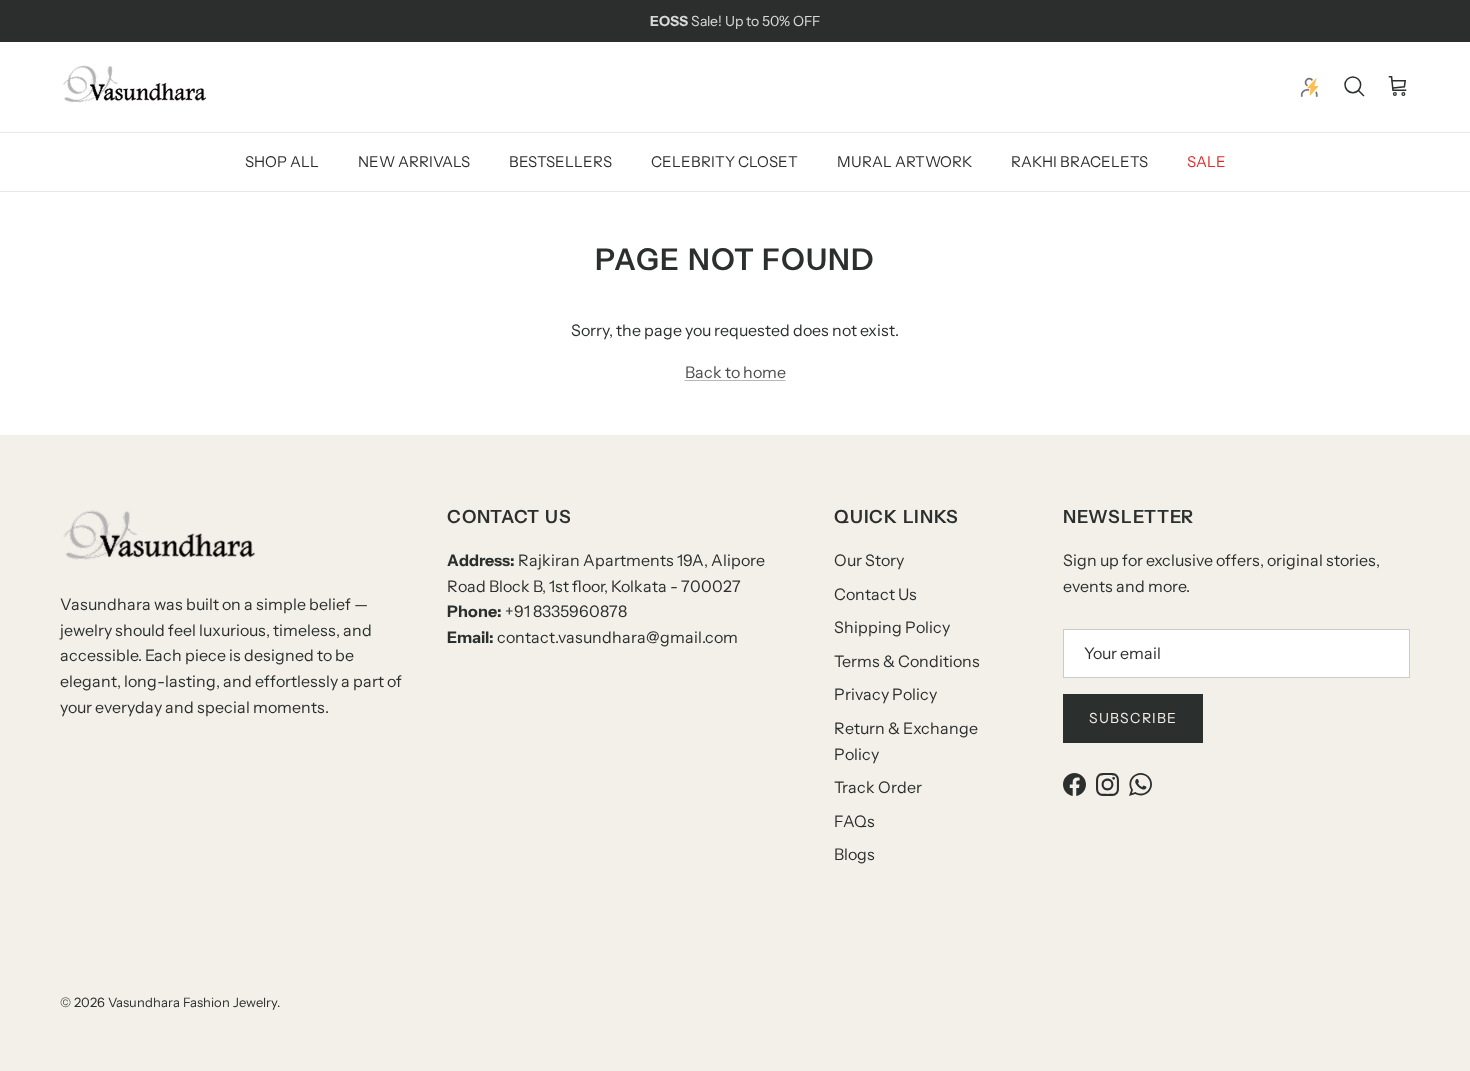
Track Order (878, 787)
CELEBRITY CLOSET (724, 160)
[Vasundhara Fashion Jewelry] (135, 87)
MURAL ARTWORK (904, 160)
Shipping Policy (892, 627)
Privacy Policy (885, 694)
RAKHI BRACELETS (1079, 160)
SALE (1206, 160)
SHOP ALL (282, 160)
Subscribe (1133, 718)
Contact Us (875, 594)
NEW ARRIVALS (414, 160)
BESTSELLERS (560, 160)
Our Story (869, 560)
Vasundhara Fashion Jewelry (192, 1002)
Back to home (735, 372)
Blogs (854, 854)
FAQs (854, 821)
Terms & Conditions (907, 661)
